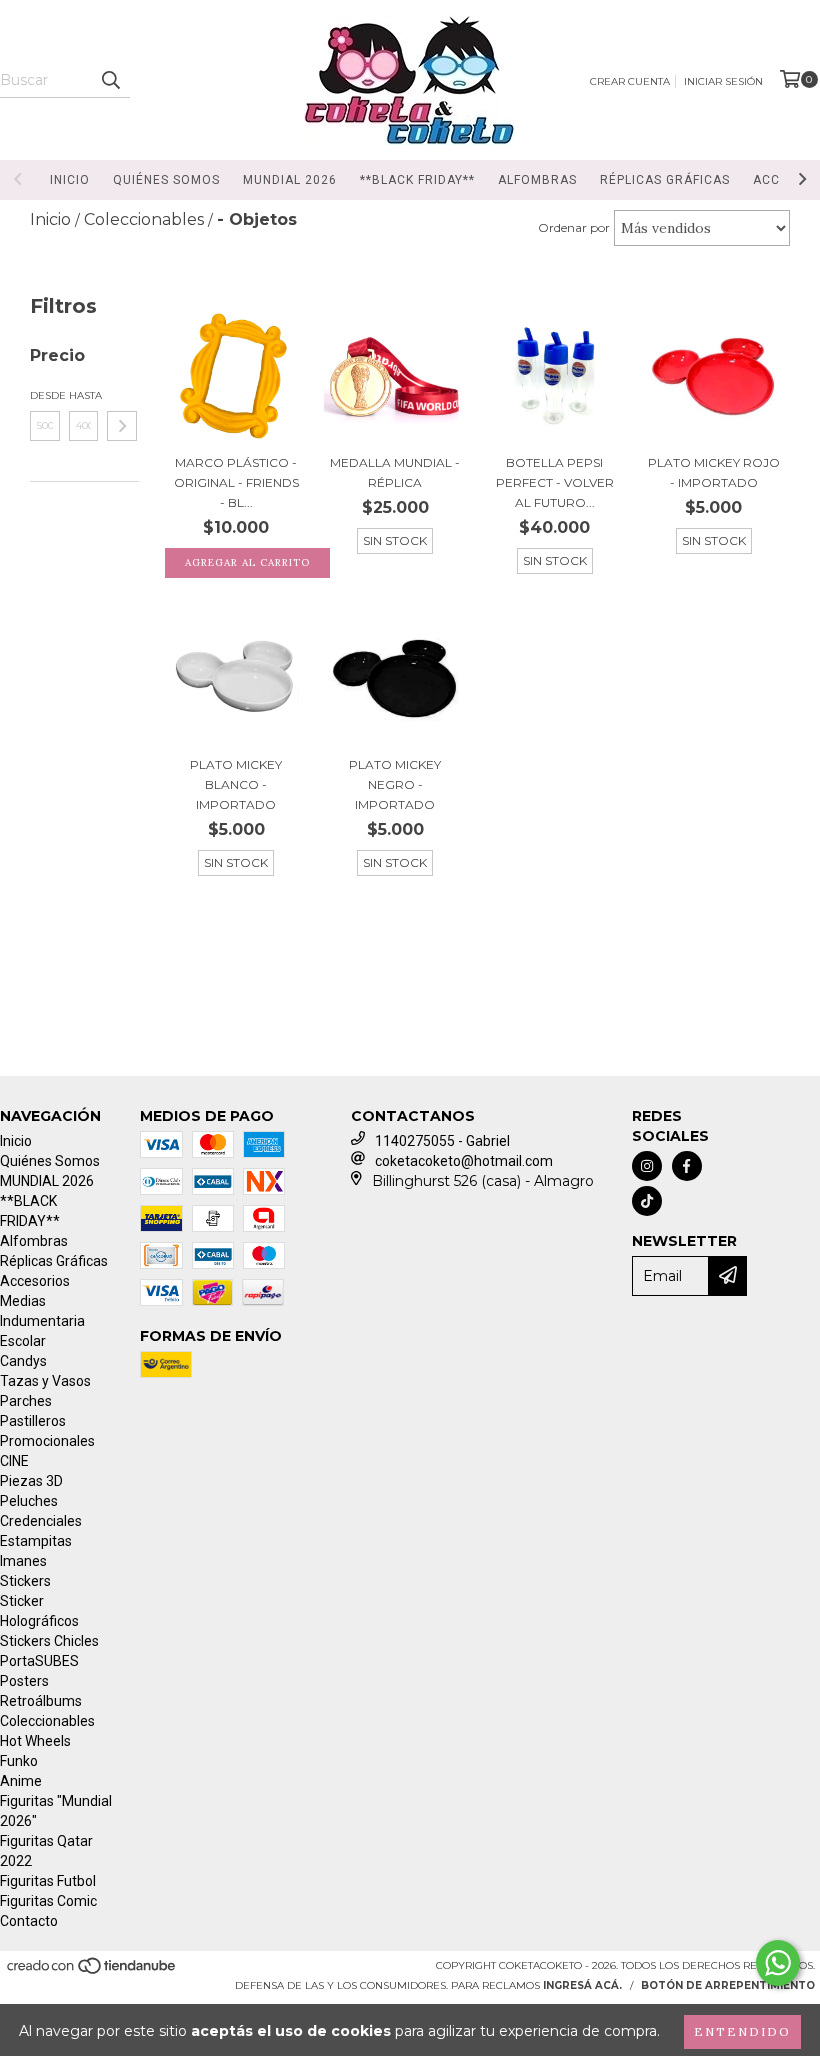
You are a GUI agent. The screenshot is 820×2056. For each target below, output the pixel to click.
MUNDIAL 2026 (290, 180)
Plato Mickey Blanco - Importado (236, 784)
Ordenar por (574, 227)
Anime (21, 1781)
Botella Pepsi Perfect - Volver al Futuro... (555, 482)
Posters (24, 1681)
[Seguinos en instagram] (647, 1166)
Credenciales (41, 1521)
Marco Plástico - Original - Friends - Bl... (236, 482)
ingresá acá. (582, 1985)
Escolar (23, 1341)
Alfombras (537, 180)
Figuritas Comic (48, 1901)
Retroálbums (41, 1701)
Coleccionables (47, 1721)
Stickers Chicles (49, 1641)
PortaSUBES (39, 1661)
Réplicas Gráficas (665, 180)
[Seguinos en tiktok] (647, 1201)
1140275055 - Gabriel (442, 1141)
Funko (19, 1761)
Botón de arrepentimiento (728, 1985)
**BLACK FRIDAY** (417, 180)
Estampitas (36, 1541)
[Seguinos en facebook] (687, 1166)
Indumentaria (42, 1321)
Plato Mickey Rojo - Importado (714, 472)
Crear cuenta (630, 81)
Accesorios (35, 1281)
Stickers (25, 1581)
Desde (45, 395)
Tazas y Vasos (45, 1381)
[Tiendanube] (92, 1972)
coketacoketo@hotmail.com (464, 1161)
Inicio (70, 180)
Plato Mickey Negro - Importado (395, 784)
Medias (23, 1301)
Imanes (23, 1561)
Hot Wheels (35, 1741)
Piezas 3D (31, 1481)
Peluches (29, 1501)
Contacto (29, 1921)
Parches (26, 1401)
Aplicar (122, 426)
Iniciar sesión (723, 81)
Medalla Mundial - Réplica (395, 472)
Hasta (84, 395)
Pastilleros (33, 1421)
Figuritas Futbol (48, 1881)
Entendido (742, 2031)
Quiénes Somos (166, 180)
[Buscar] (110, 80)
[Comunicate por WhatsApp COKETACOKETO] (778, 1963)
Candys (23, 1361)
